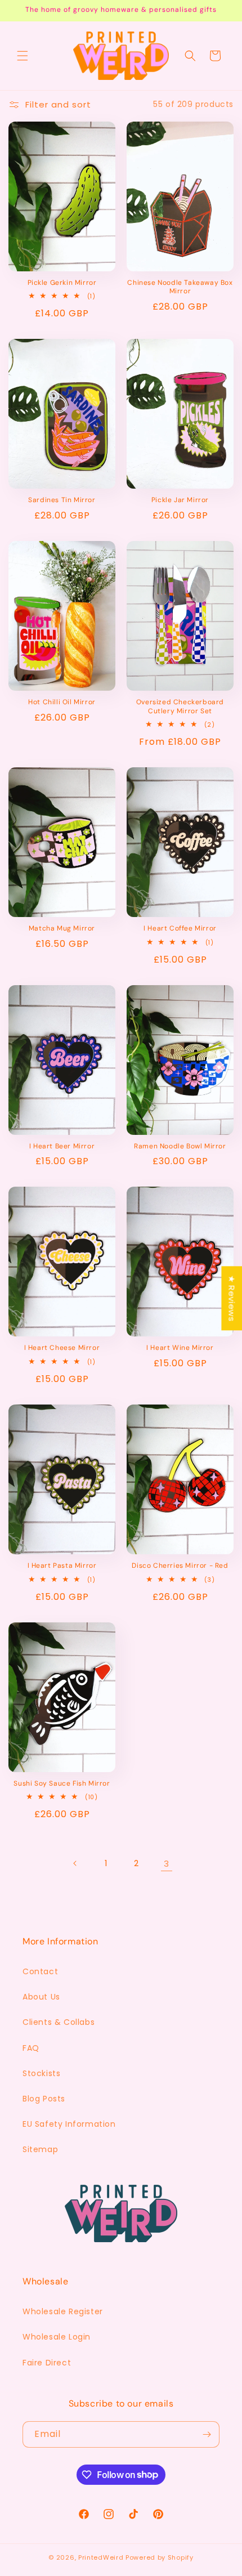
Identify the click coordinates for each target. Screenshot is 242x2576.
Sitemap (40, 2149)
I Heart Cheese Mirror (62, 1348)
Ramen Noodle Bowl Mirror (180, 1146)
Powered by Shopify (160, 2557)
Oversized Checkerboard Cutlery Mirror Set (180, 707)
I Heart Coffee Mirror (180, 929)
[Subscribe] (207, 2434)
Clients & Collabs (59, 2022)
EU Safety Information (69, 2124)
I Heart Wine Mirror (180, 1348)
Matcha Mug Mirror (62, 929)
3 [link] (167, 1864)
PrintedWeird (101, 2557)
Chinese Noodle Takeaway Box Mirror (180, 287)
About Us (41, 1997)
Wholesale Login (57, 2337)
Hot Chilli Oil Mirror (62, 702)
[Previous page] (75, 1863)
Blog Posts (44, 2099)
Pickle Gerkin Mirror (62, 283)
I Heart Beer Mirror (62, 1146)
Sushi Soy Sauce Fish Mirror (62, 1784)
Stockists (41, 2073)
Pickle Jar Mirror (180, 500)
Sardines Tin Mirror (62, 500)
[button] (23, 56)
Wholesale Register (63, 2311)
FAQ (31, 2048)
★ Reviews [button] (232, 1298)
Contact (40, 1971)
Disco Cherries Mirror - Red (180, 1566)
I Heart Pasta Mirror (62, 1566)
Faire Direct (47, 2363)
